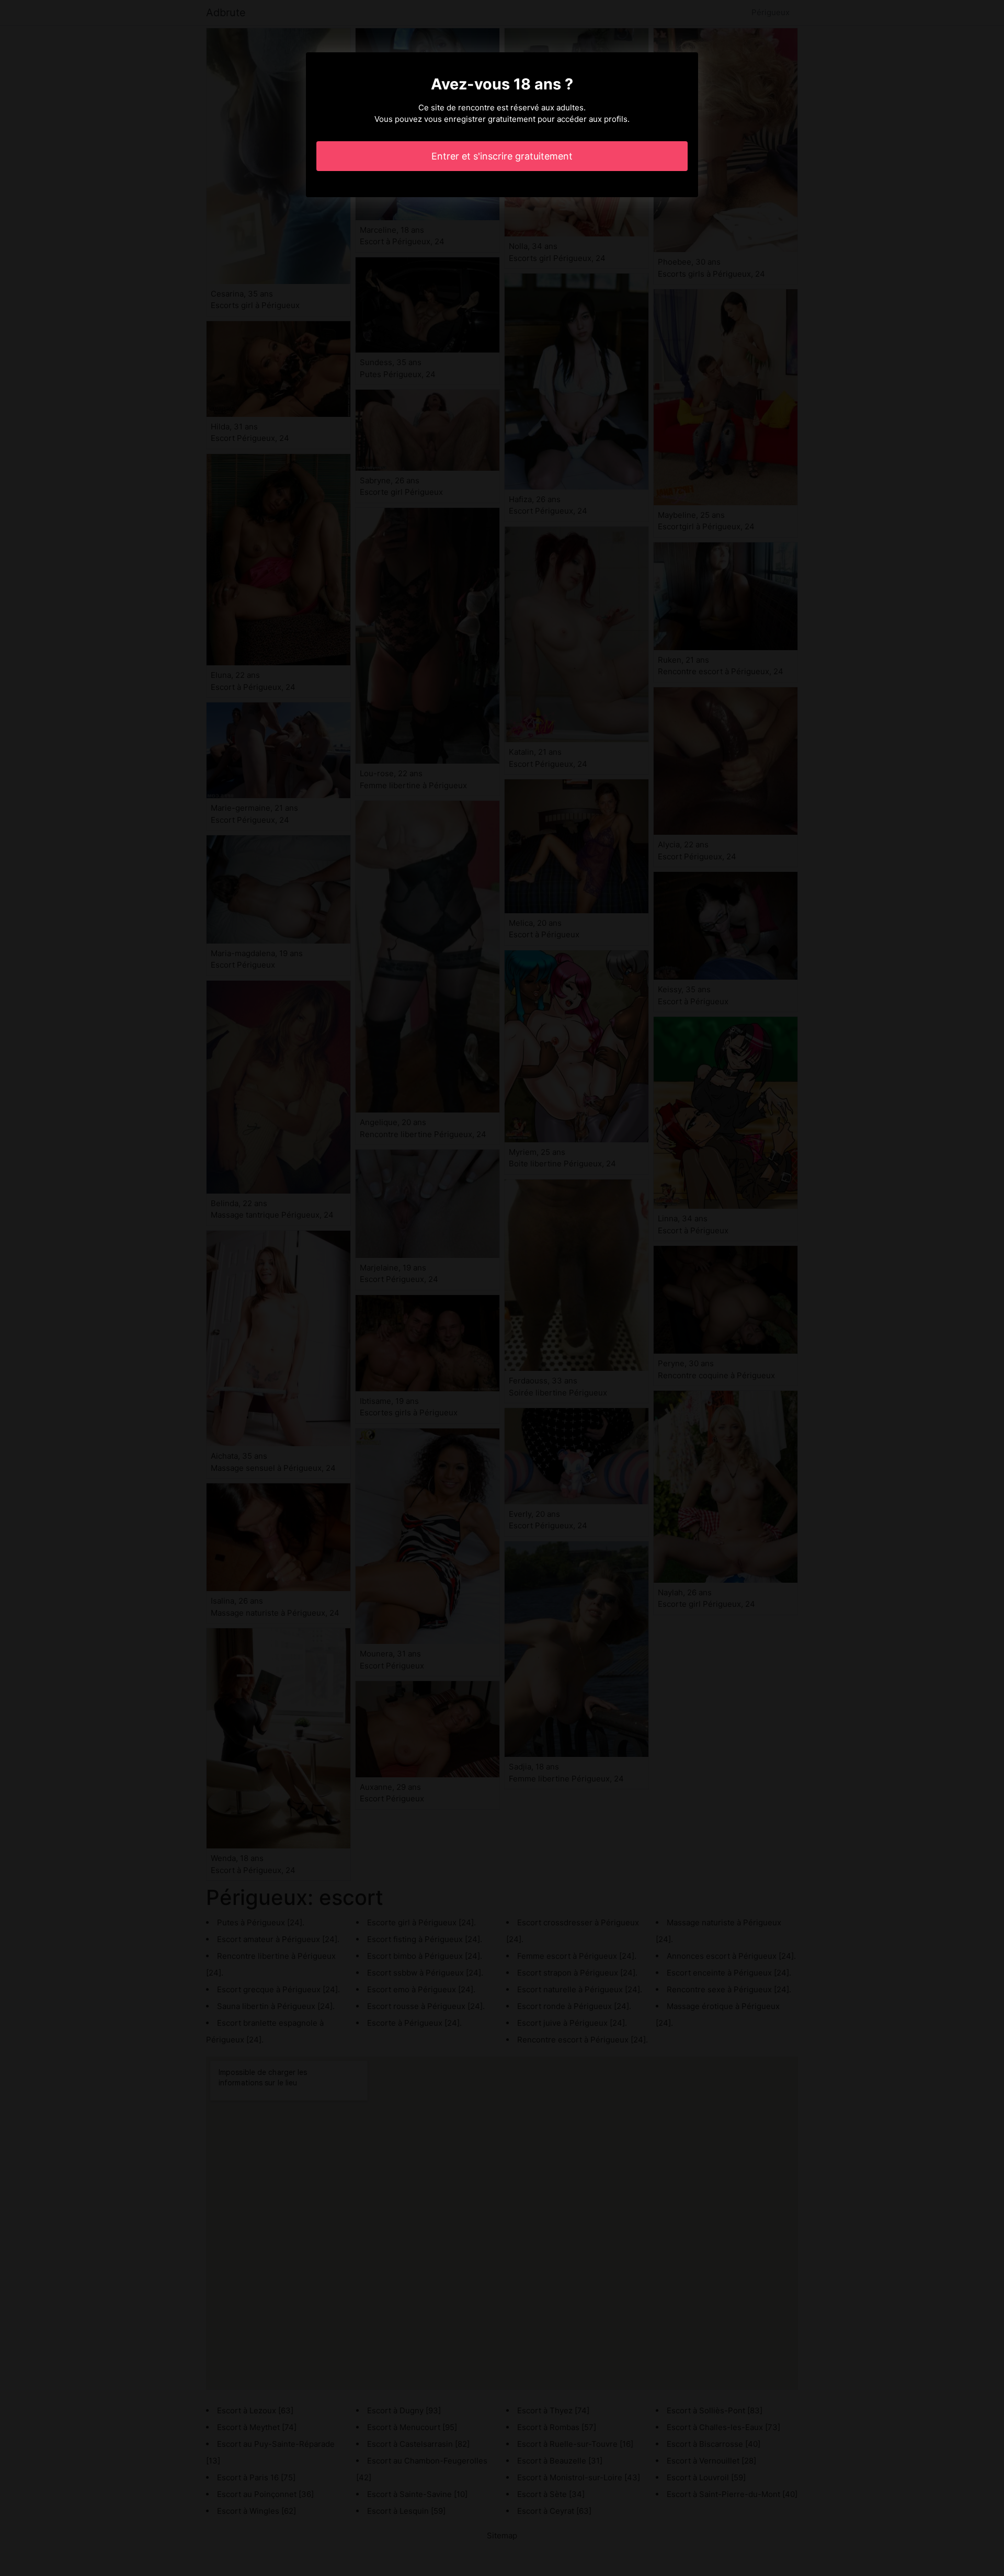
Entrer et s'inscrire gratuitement (502, 156)
